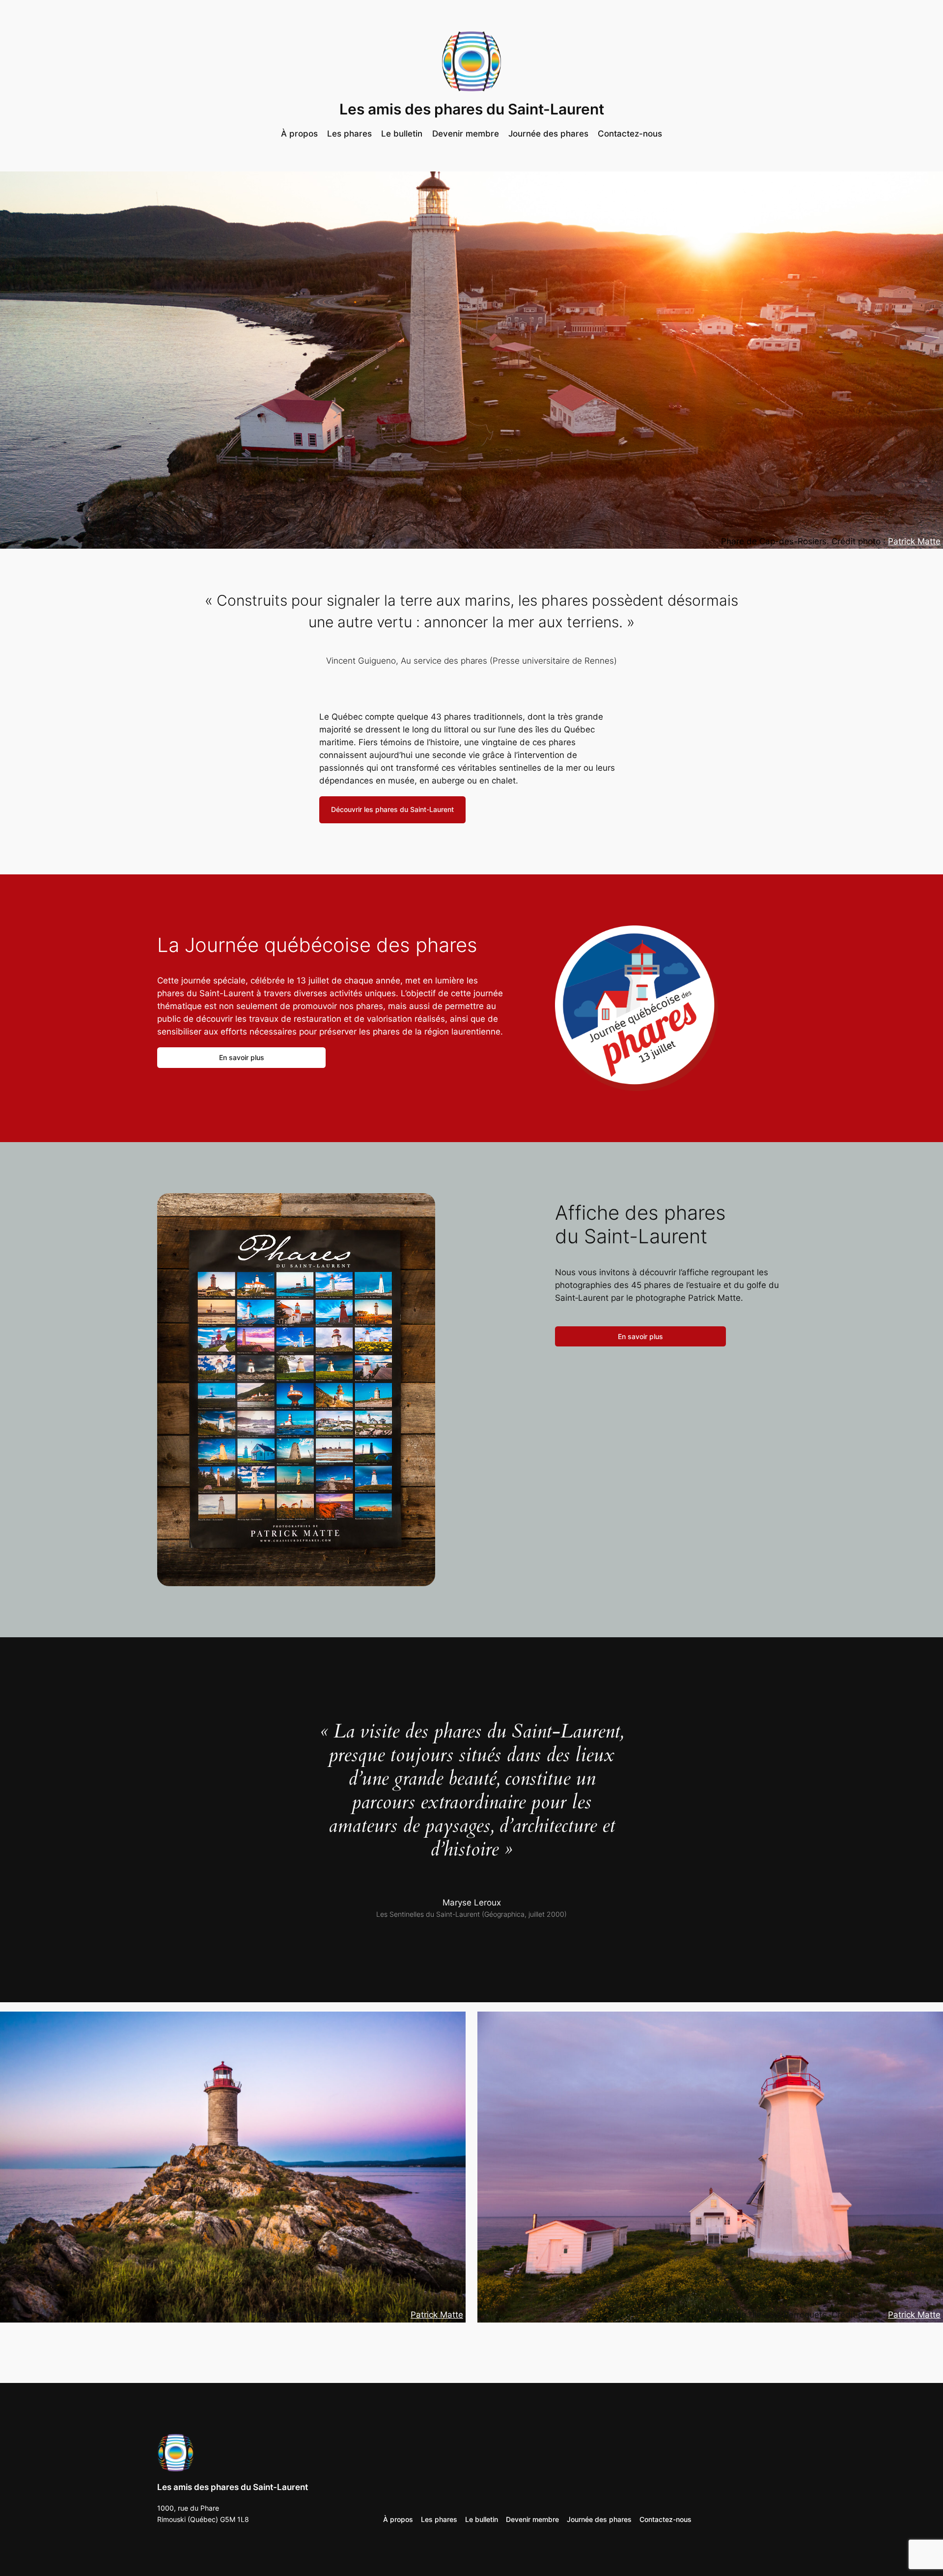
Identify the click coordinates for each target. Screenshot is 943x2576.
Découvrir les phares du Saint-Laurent (392, 809)
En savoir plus (242, 1057)
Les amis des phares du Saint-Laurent (472, 109)
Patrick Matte (914, 541)
